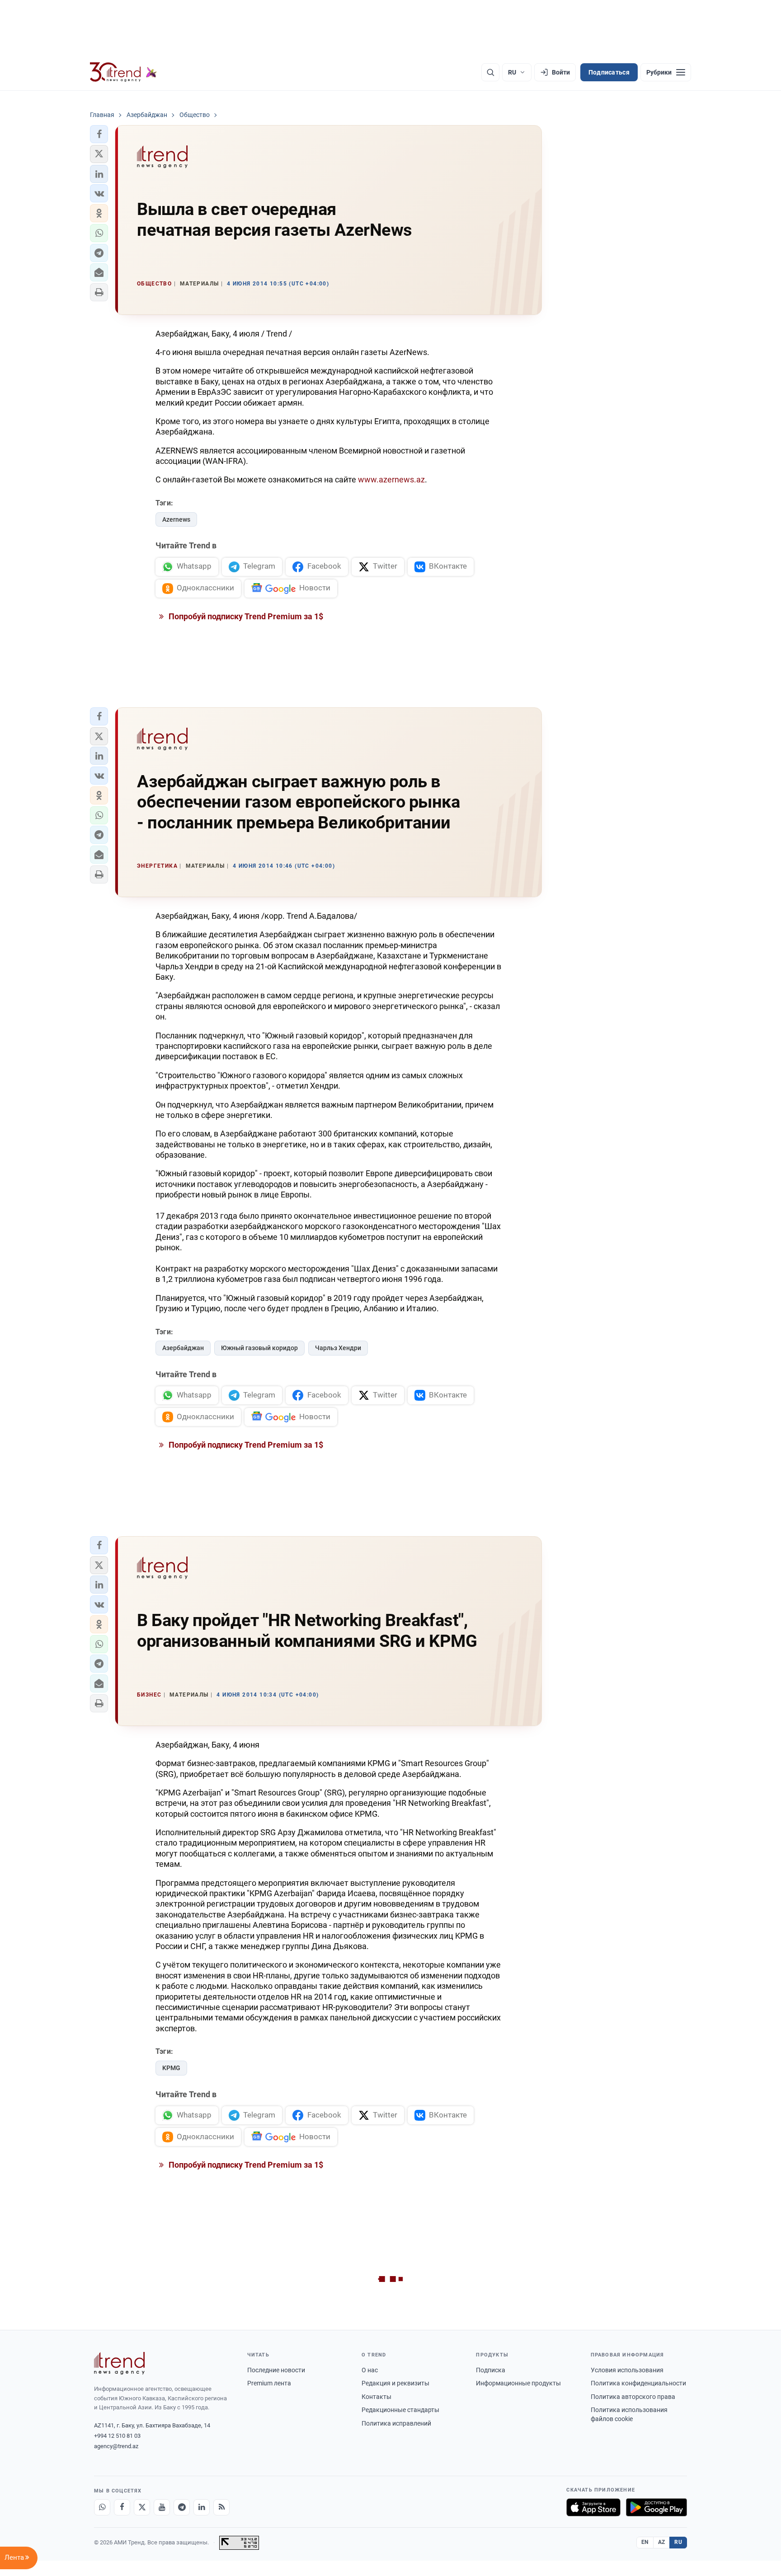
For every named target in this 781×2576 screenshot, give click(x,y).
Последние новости (276, 2370)
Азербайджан (183, 1348)
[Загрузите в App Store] (593, 2507)
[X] (142, 2507)
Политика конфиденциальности (638, 2383)
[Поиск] (490, 72)
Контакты (376, 2397)
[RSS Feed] (221, 2507)
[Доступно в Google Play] (656, 2507)
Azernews (176, 519)
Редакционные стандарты (400, 2410)
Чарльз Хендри (338, 1348)
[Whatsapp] (102, 2507)
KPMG (171, 2068)
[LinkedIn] (202, 2507)
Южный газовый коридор (259, 1348)
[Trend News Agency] (119, 2363)
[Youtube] (162, 2507)
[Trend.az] (123, 72)
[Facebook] (122, 2507)
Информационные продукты (518, 2383)
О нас (370, 2370)
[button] (99, 134)
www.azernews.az (391, 479)
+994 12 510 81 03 (117, 2436)
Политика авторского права (633, 2397)
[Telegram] (182, 2507)
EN (645, 2542)
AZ (662, 2542)
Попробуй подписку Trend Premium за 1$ (245, 616)
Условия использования (627, 2370)
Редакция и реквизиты (395, 2383)
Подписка (491, 2370)
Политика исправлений (396, 2423)
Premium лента (269, 2383)
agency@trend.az (116, 2446)
